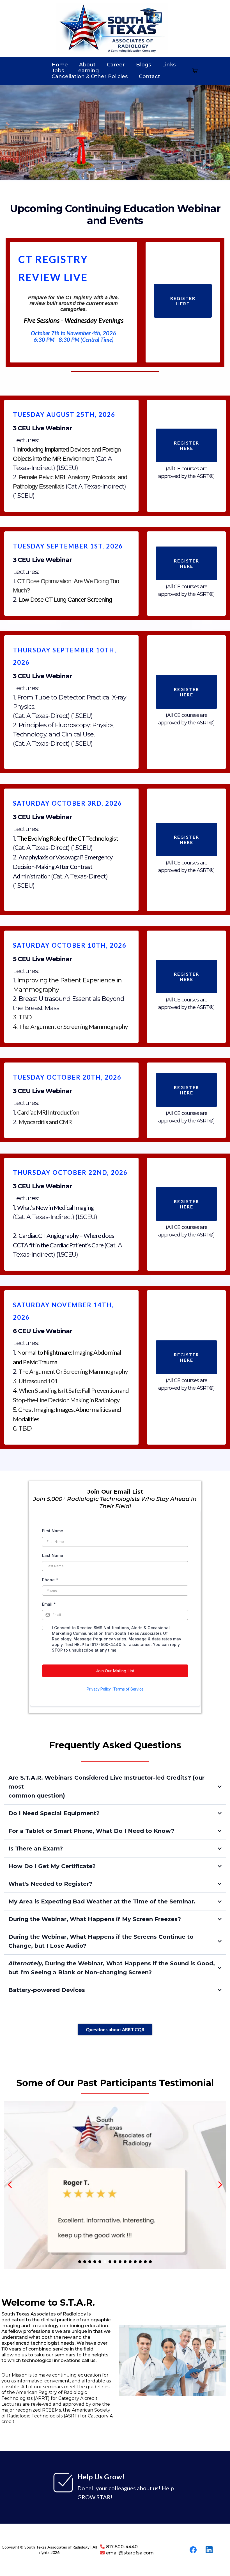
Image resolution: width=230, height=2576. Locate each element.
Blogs (143, 65)
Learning (87, 71)
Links (169, 65)
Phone (50, 1580)
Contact (150, 77)
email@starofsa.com (130, 2553)
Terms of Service (128, 1689)
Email (49, 1604)
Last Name (53, 1555)
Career (116, 65)
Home (60, 65)
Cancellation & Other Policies (90, 77)
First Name (53, 1531)
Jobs (58, 71)
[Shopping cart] (195, 71)
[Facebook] (193, 2550)
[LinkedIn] (209, 2550)
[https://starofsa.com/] (112, 28)
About (87, 65)
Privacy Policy (99, 1689)
